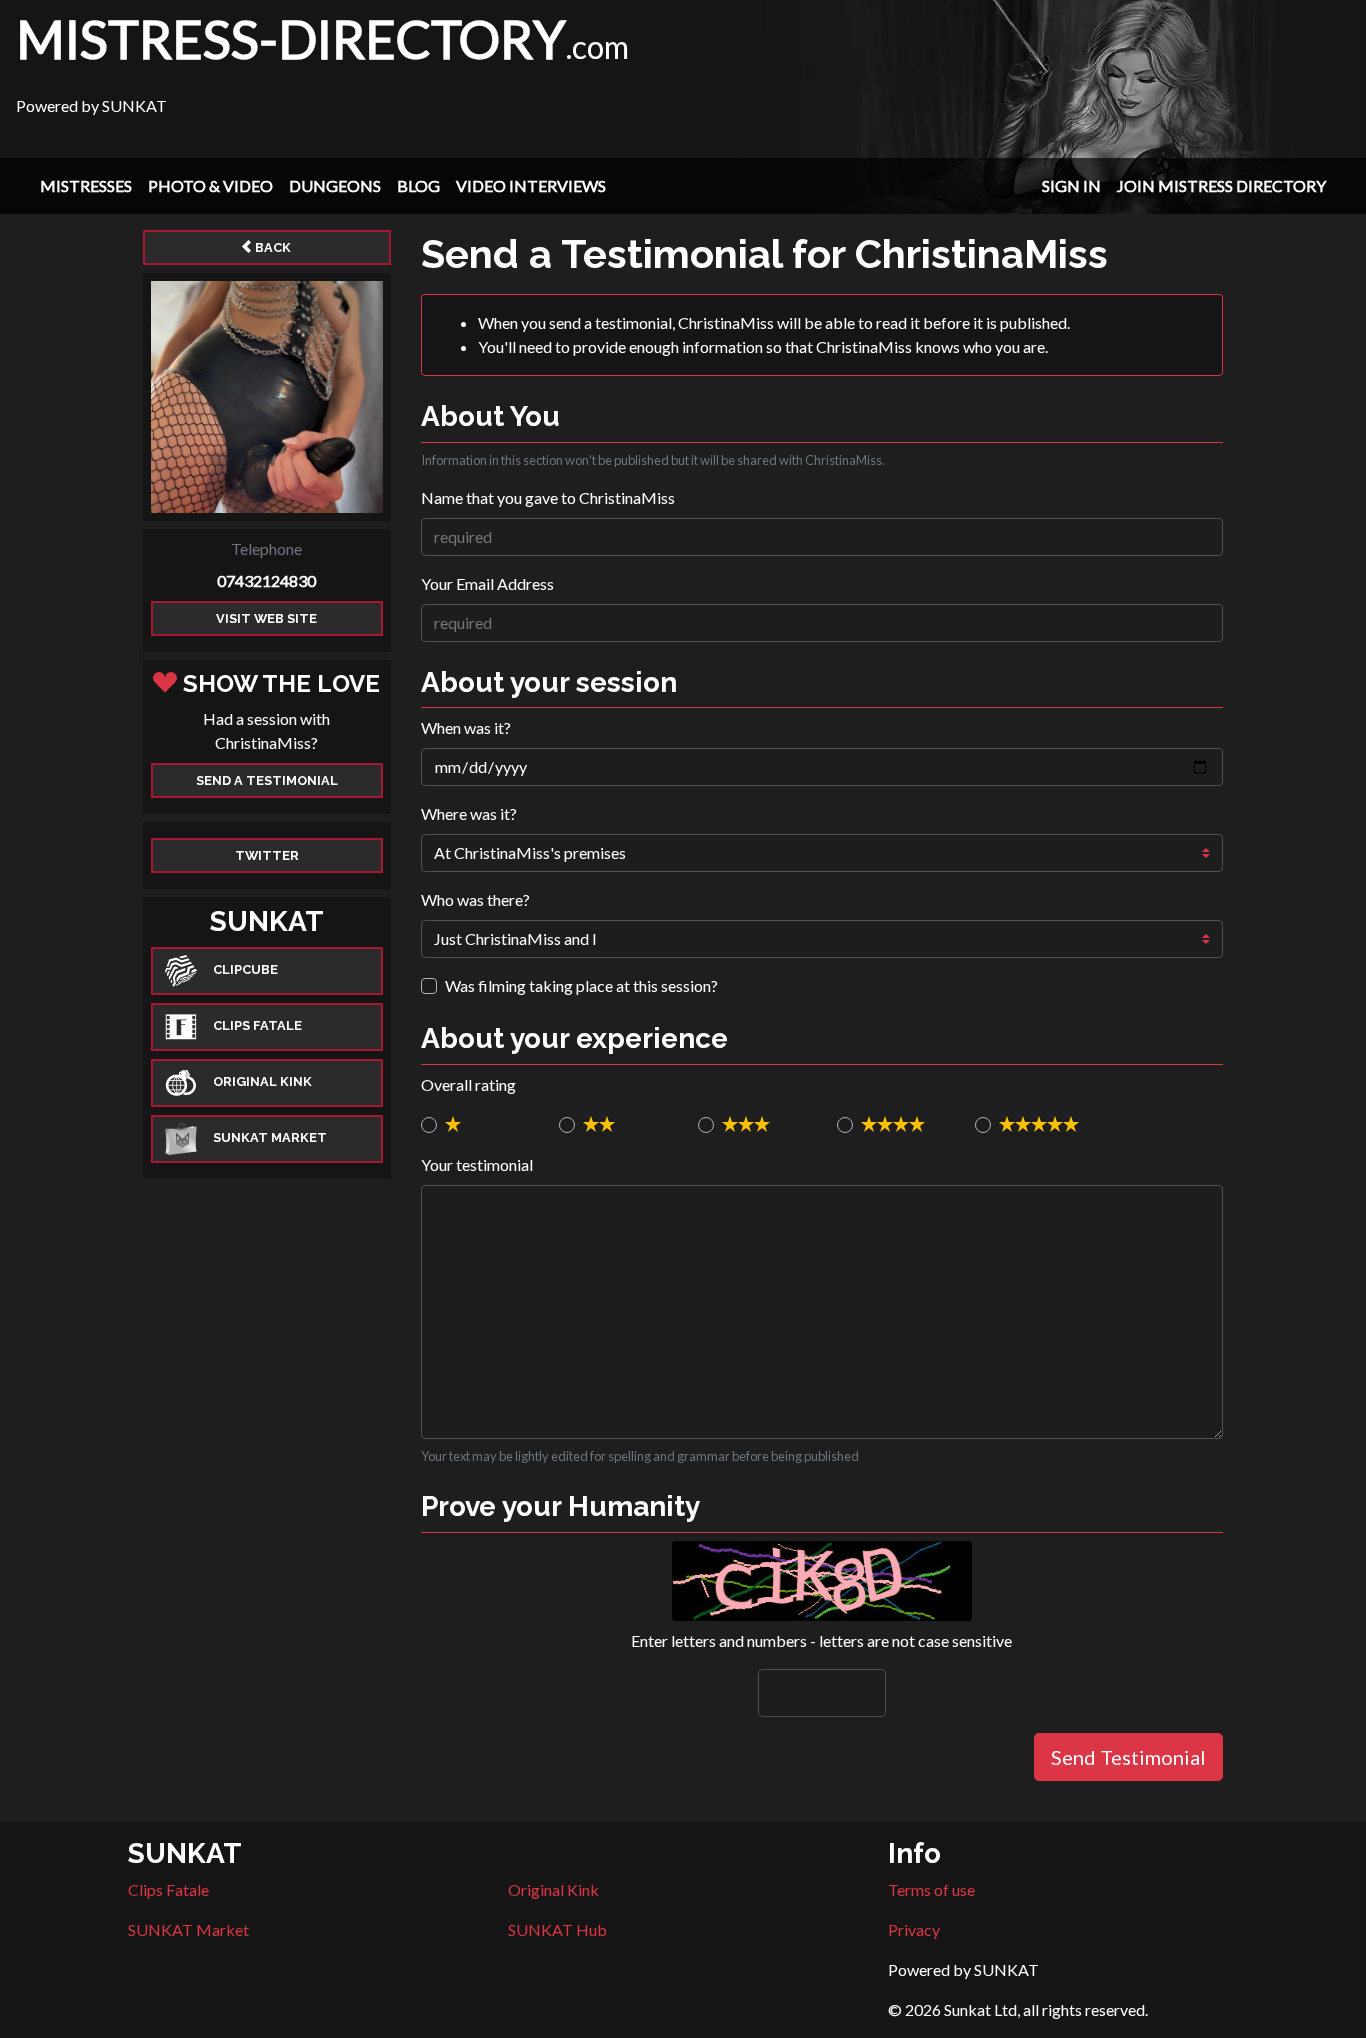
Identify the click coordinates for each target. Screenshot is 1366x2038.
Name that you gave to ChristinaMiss (548, 497)
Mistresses (86, 185)
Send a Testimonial (267, 780)
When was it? (466, 727)
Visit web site (266, 618)
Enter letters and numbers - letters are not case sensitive (821, 1640)
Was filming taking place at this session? (581, 985)
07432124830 (266, 580)
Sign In (1071, 185)
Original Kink (553, 1889)
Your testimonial (477, 1164)
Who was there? (475, 899)
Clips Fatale (168, 1889)
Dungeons (335, 185)
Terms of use (931, 1889)
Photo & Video (210, 185)
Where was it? (469, 813)
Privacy (914, 1929)
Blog (418, 185)
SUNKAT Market (188, 1929)
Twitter (267, 855)
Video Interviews (531, 185)
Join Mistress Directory (1221, 185)
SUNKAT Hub (557, 1929)
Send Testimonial (1128, 1757)
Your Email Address (487, 583)
